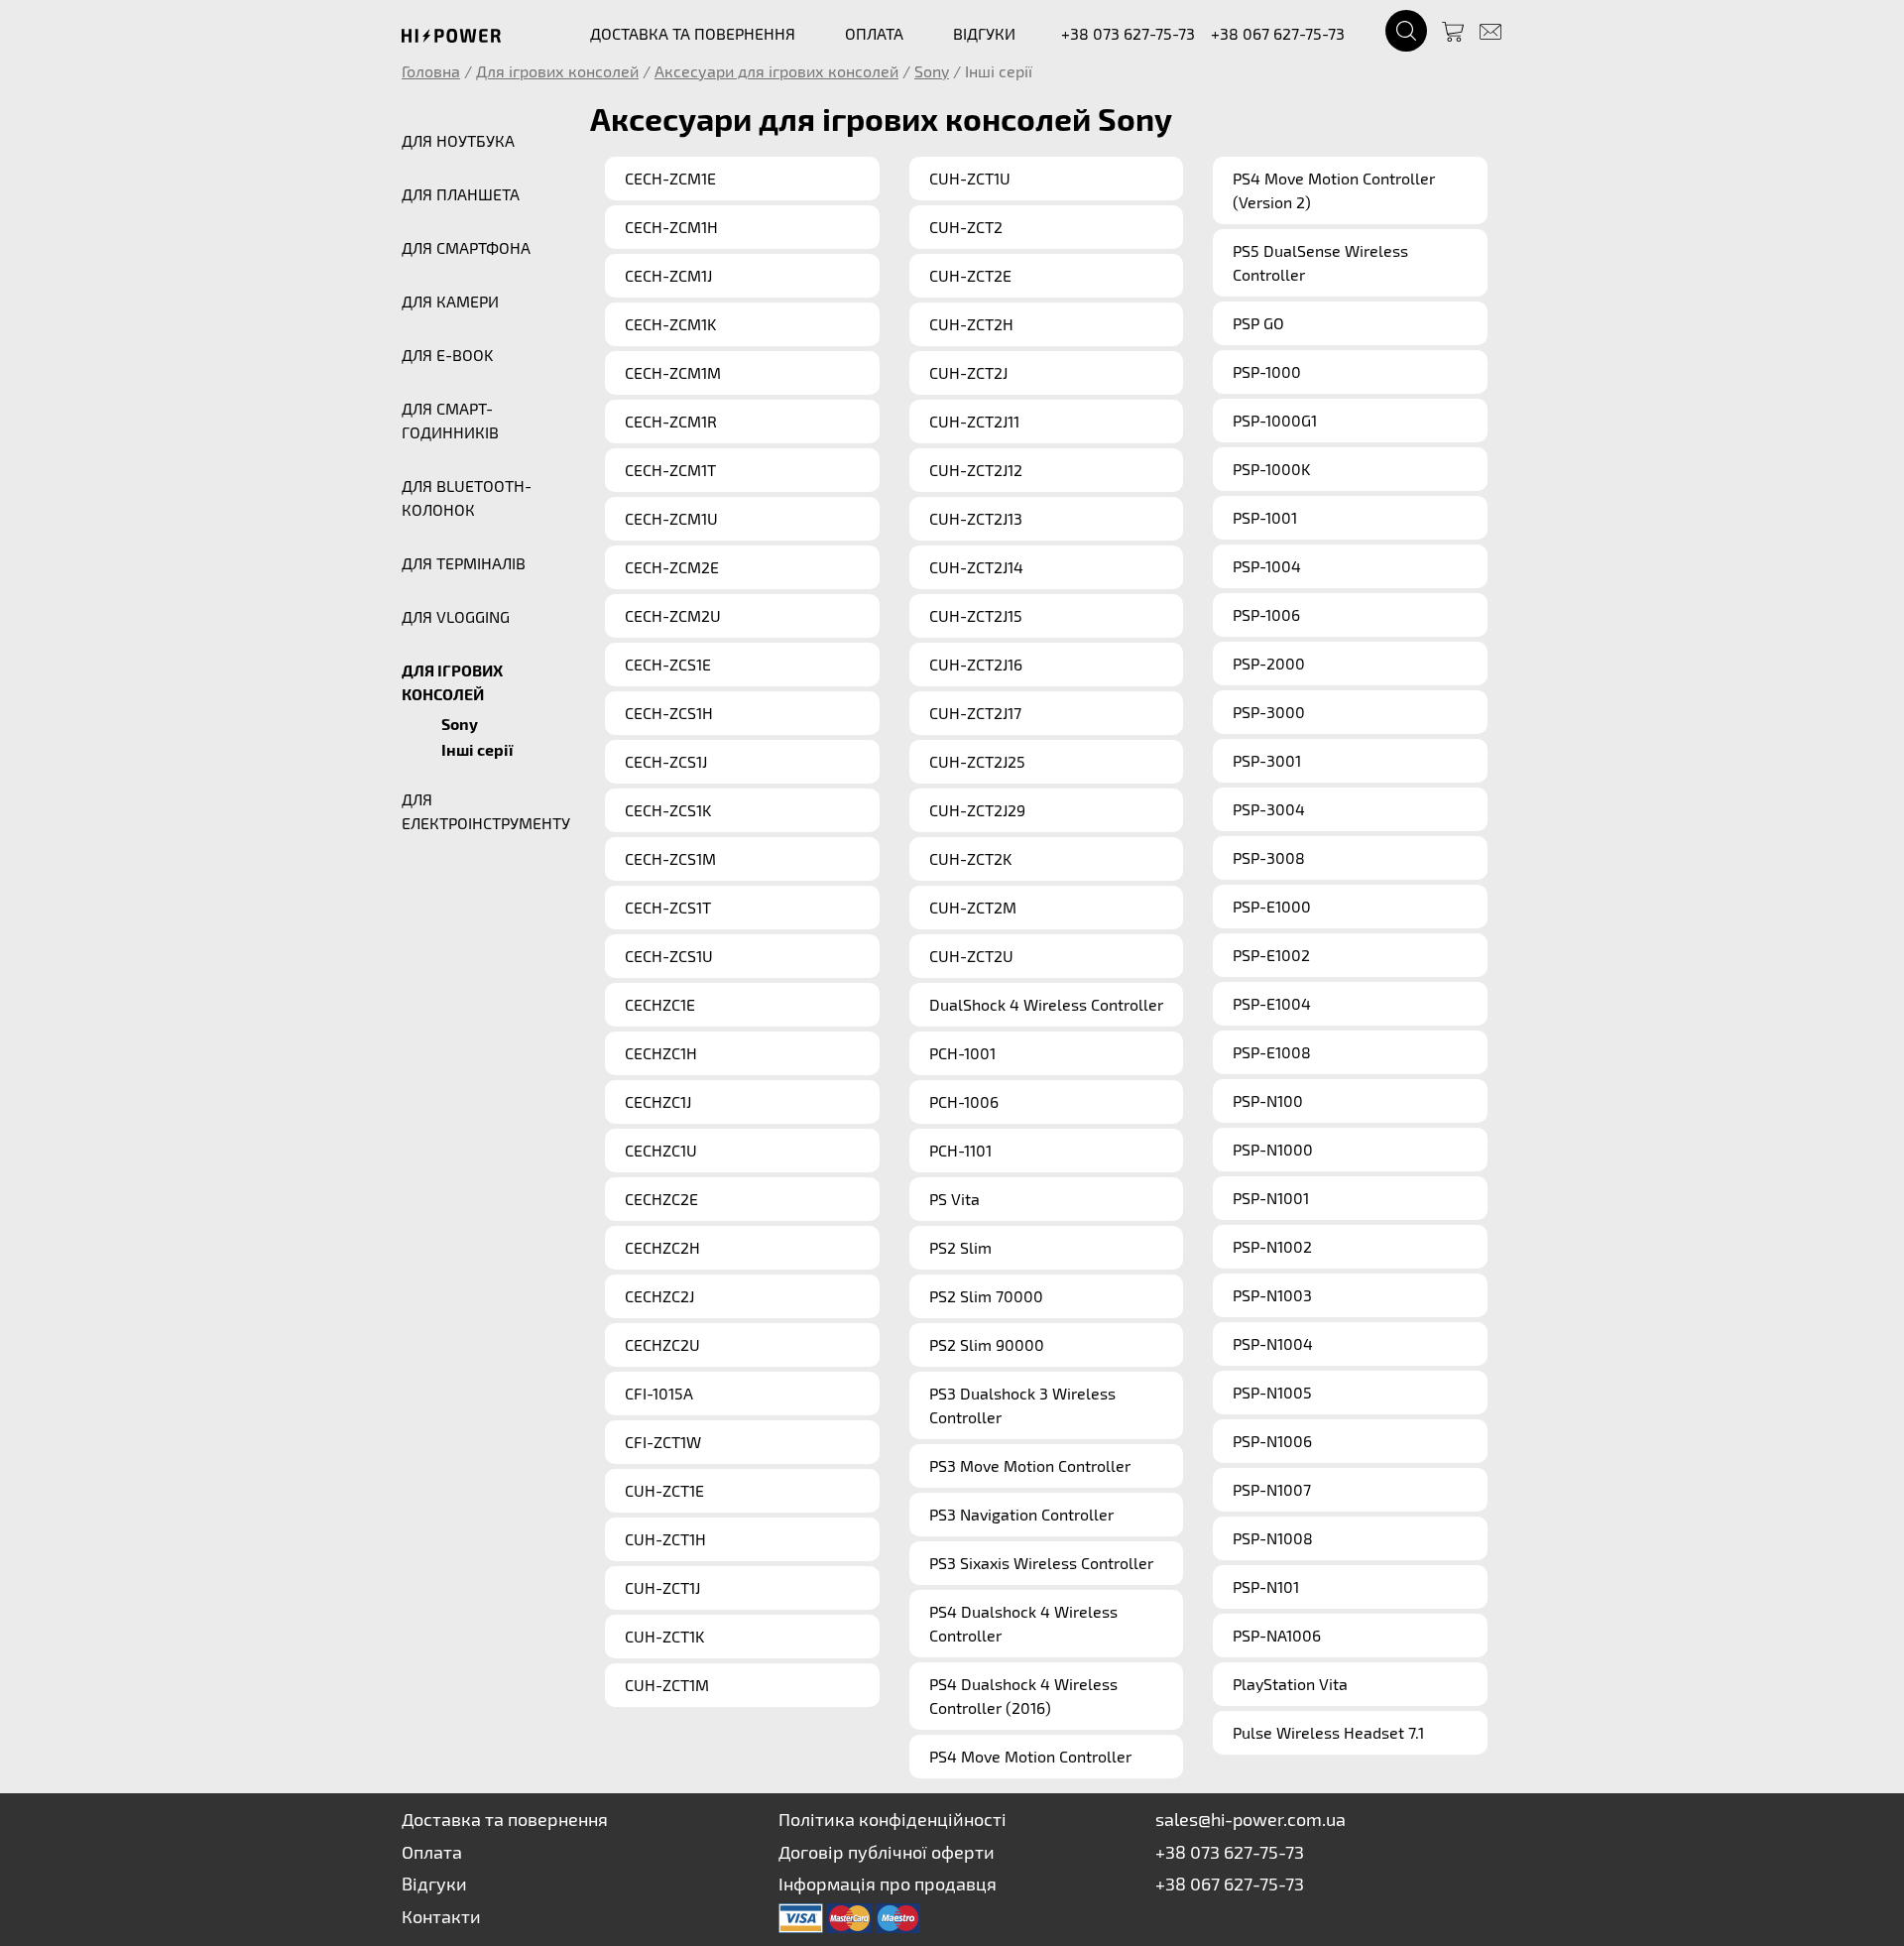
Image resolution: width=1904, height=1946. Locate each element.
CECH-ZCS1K (668, 810)
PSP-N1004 (1273, 1343)
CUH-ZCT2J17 (975, 713)
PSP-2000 (1269, 663)
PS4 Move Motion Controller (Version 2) (1334, 190)
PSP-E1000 (1272, 906)
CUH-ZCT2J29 (977, 810)
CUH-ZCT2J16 (976, 664)
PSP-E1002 (1271, 955)
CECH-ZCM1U (671, 518)
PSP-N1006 (1272, 1441)
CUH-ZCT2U (971, 956)
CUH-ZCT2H (971, 324)
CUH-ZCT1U (970, 178)
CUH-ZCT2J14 (976, 567)
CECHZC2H (662, 1247)
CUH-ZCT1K (664, 1636)
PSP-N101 (1266, 1586)
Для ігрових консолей (557, 71)
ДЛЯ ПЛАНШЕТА (461, 194)
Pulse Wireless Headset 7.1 (1328, 1732)
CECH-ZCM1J (668, 275)
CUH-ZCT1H (665, 1539)
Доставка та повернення (505, 1819)
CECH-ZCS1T (668, 907)
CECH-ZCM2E (672, 567)
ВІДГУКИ (984, 33)
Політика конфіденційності (892, 1819)
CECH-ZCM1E (670, 178)
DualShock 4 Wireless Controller (1046, 1004)
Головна (431, 71)
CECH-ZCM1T (670, 470)
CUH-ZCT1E (664, 1490)
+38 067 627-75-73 (1278, 33)
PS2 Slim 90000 (987, 1344)
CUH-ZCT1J (662, 1587)
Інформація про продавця (888, 1884)
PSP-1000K (1271, 469)
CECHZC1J (658, 1101)
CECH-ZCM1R (671, 421)
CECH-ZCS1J (666, 761)
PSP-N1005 (1272, 1392)
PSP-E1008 (1272, 1052)
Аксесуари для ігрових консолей (776, 71)
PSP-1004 (1267, 566)
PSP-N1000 (1273, 1149)
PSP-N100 (1268, 1100)
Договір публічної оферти (887, 1852)
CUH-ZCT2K (970, 858)
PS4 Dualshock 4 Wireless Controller (1023, 1623)
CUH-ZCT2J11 (974, 421)
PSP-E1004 (1272, 1003)
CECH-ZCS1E (668, 664)
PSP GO (1258, 323)
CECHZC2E (661, 1199)
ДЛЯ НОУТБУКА (458, 140)
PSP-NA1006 (1277, 1635)
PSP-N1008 (1273, 1538)
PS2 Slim (960, 1247)
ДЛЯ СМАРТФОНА (466, 247)
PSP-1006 (1266, 614)
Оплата (432, 1852)
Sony (932, 71)
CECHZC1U (661, 1150)
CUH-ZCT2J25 (977, 761)
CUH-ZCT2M (973, 907)
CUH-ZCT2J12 (976, 470)
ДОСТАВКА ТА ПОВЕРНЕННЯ (693, 33)
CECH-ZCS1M (670, 858)
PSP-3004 (1269, 809)
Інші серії (477, 750)
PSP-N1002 (1272, 1246)
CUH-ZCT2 (966, 227)
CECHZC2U (662, 1344)
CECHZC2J (659, 1296)
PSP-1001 (1265, 517)
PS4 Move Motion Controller (1030, 1756)
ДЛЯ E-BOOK (447, 355)
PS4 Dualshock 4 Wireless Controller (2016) (1023, 1696)
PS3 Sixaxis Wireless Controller (1041, 1563)
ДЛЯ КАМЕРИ (450, 301)
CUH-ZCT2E (970, 275)
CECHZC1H (661, 1053)
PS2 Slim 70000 (986, 1296)
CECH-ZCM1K (670, 324)
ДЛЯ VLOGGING (456, 616)
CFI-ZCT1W (663, 1442)
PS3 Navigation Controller (1021, 1514)
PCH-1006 (964, 1101)
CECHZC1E (660, 1004)
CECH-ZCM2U (673, 615)
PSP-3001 (1267, 760)
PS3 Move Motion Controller (1030, 1465)
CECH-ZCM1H (671, 227)
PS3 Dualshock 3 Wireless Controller (1022, 1405)
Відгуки (434, 1884)
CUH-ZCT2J (968, 372)
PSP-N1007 (1272, 1489)
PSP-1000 (1267, 371)
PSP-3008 (1269, 857)
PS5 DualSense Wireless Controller (1320, 262)
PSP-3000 (1269, 712)
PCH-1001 (962, 1053)
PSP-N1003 (1272, 1295)
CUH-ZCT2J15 (976, 615)
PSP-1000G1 (1275, 420)
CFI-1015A (659, 1393)
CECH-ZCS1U (669, 956)
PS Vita (954, 1199)
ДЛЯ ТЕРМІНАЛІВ (464, 563)
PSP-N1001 (1271, 1198)
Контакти (441, 1916)
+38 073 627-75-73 (1128, 33)
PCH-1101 (960, 1150)
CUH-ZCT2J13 (976, 518)
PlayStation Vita (1290, 1684)
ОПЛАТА (874, 33)
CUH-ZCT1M (667, 1685)
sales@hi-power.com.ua (1250, 1819)
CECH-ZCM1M (673, 372)
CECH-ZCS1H (669, 713)
